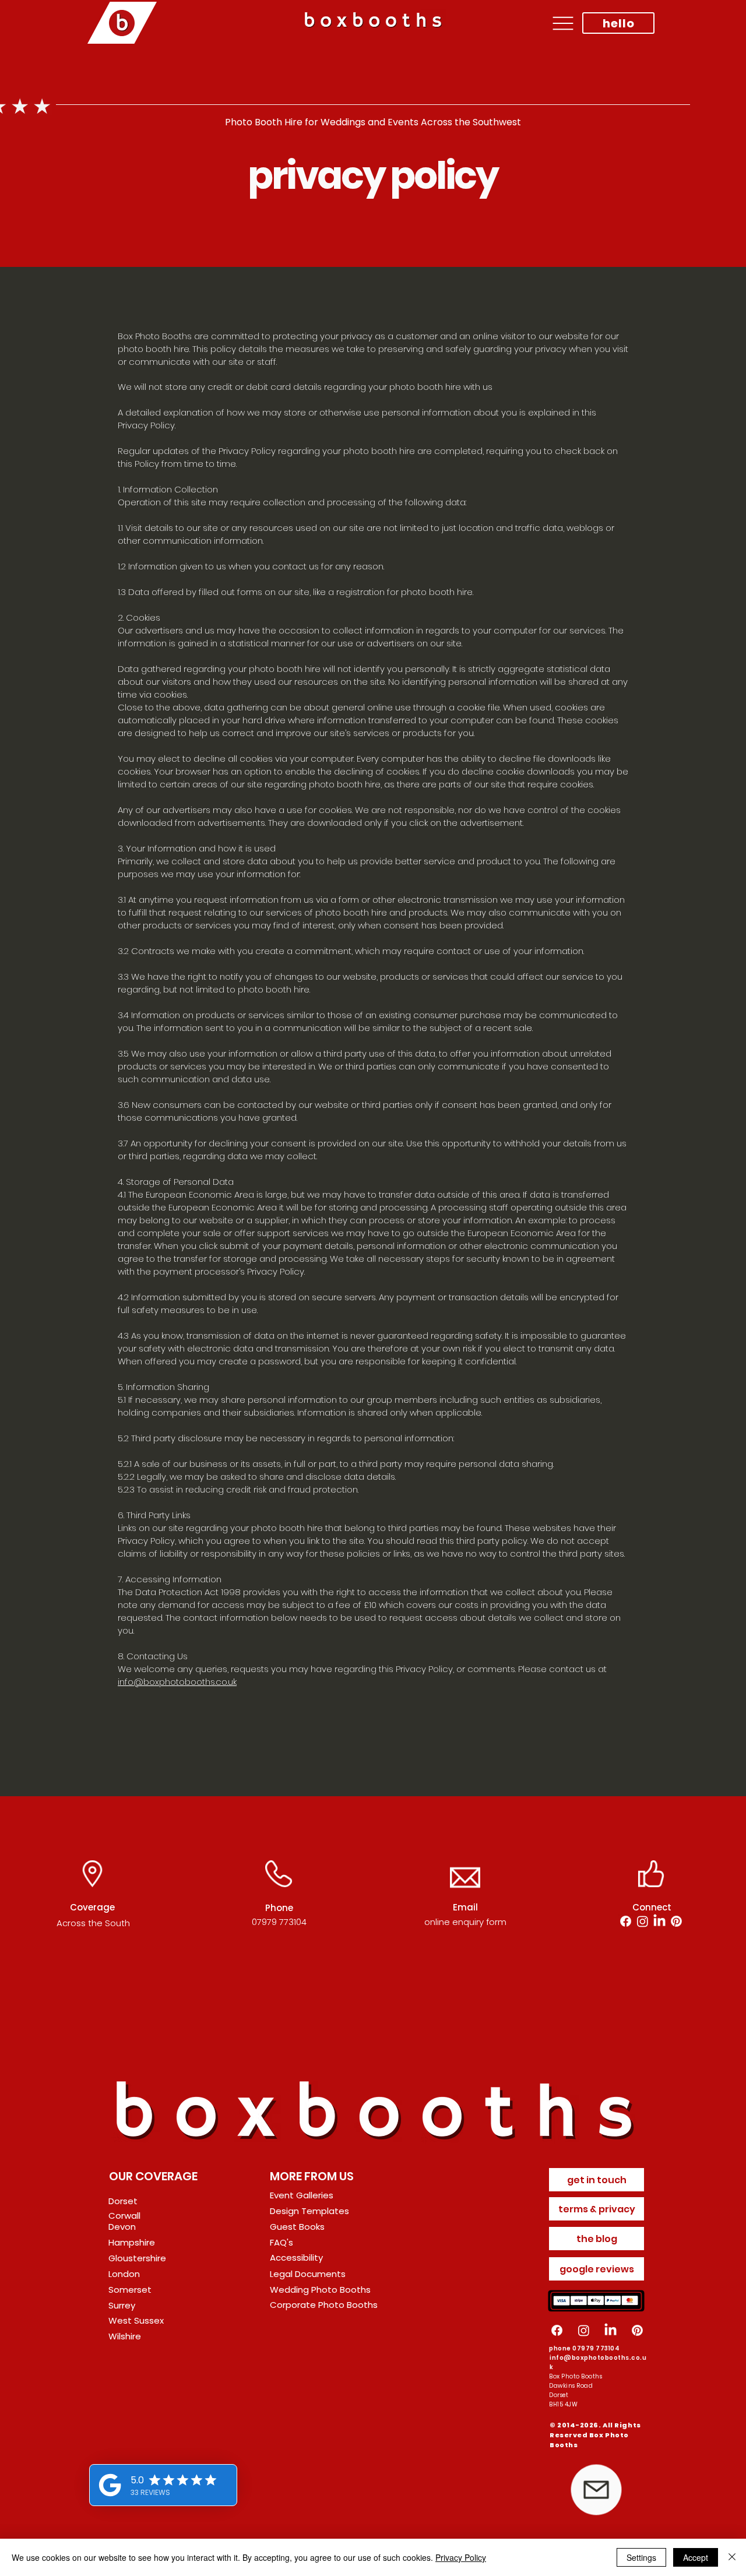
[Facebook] (626, 1921)
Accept (696, 2557)
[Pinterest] (676, 1921)
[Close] (732, 2557)
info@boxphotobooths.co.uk (177, 1682)
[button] (150, 2258)
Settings (641, 2557)
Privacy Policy (461, 2557)
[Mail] (596, 2490)
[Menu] (563, 23)
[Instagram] (643, 1921)
